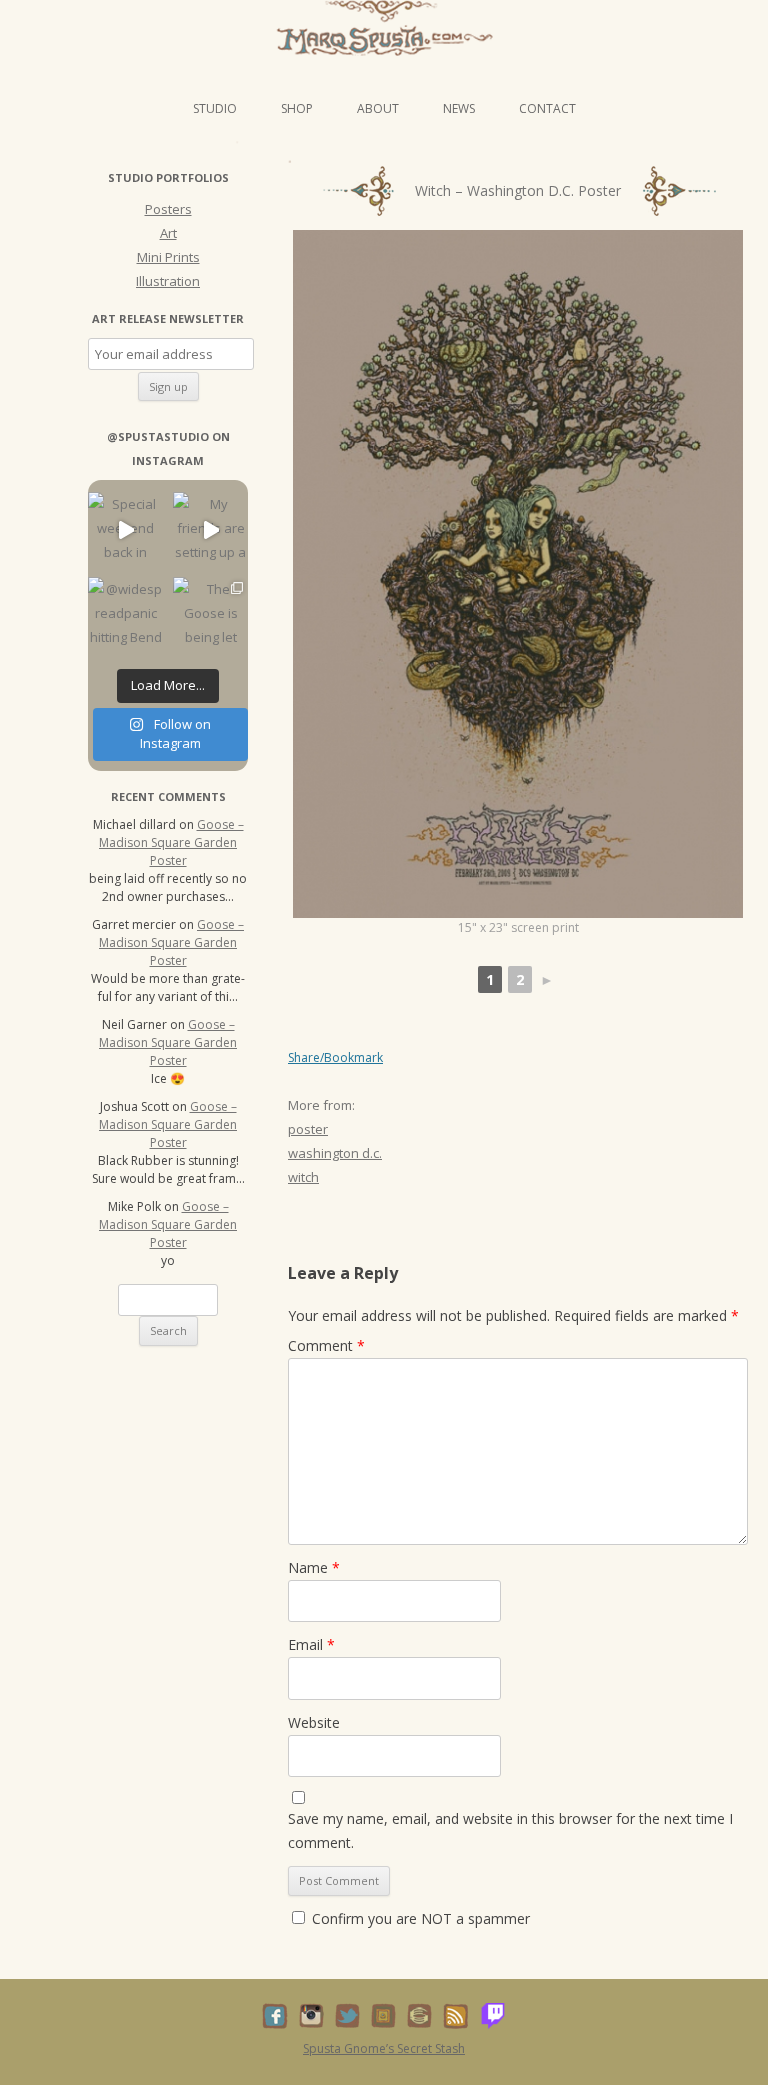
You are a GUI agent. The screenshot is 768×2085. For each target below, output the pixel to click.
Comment (326, 1345)
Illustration (168, 281)
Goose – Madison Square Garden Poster (171, 842)
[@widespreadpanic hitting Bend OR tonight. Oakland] (125, 614)
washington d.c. (335, 1153)
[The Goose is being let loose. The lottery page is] (210, 614)
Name (314, 1567)
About (378, 108)
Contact (547, 108)
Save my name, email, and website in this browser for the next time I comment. (510, 1830)
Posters (168, 209)
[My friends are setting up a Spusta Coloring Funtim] (210, 529)
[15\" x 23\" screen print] (518, 574)
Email (311, 1644)
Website (314, 1722)
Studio (215, 108)
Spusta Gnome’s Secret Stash (384, 2048)
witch (303, 1177)
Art (168, 233)
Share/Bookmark (335, 1058)
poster (308, 1129)
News (459, 108)
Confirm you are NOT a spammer (419, 1918)
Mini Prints (168, 257)
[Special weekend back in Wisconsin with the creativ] (125, 529)
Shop (297, 108)
